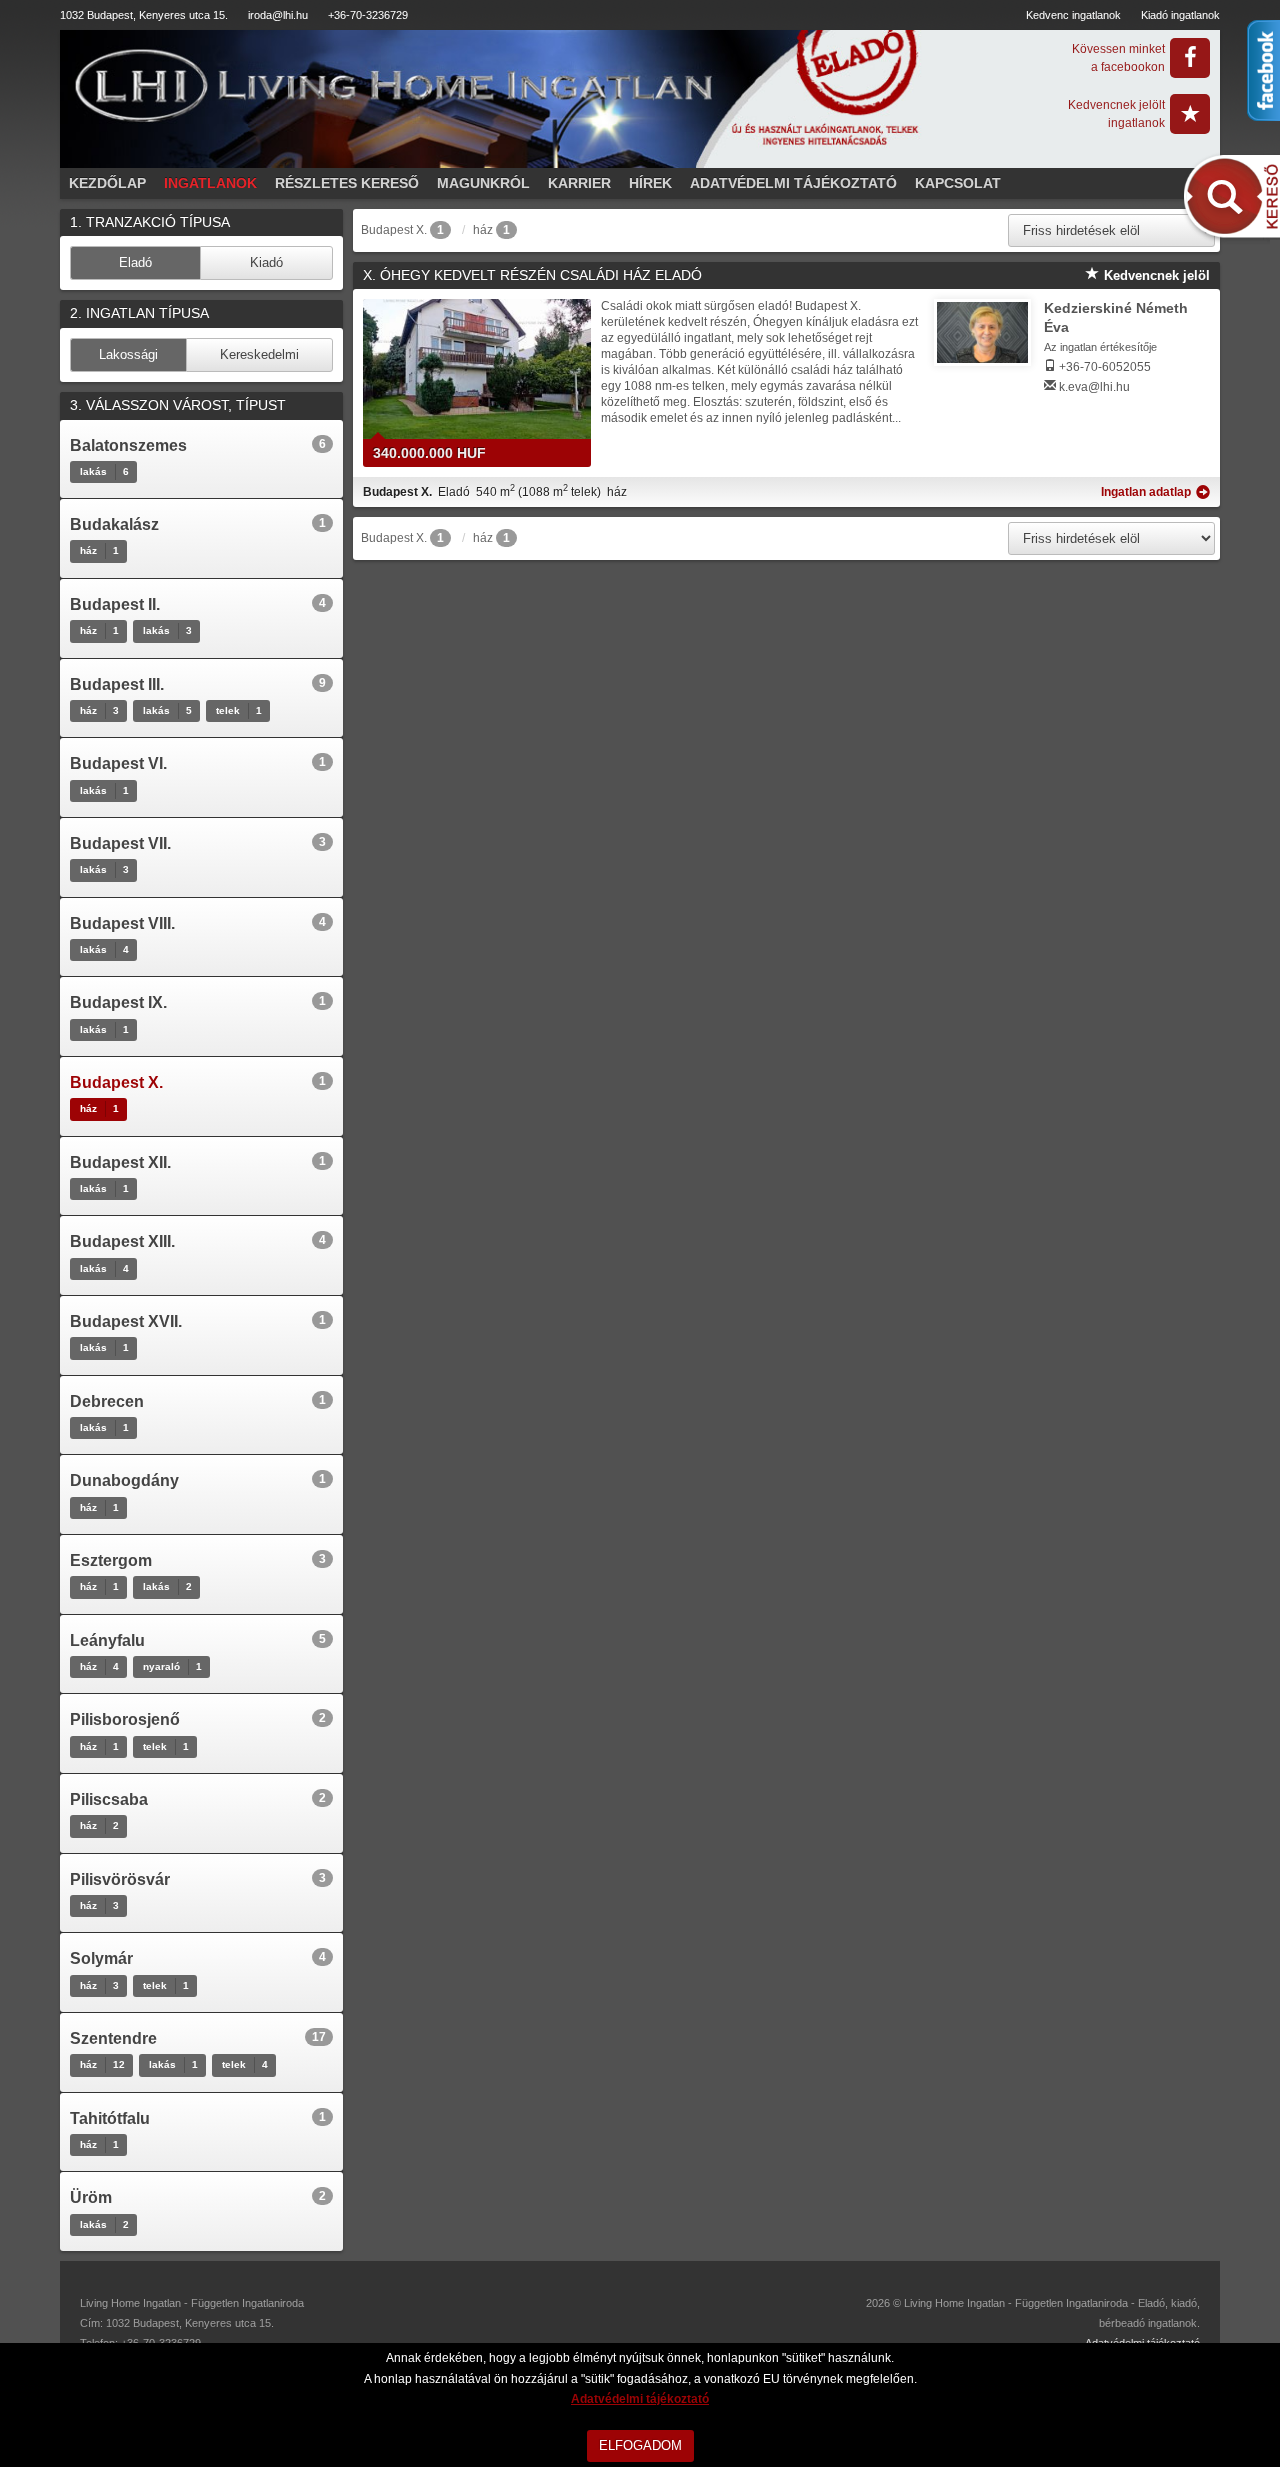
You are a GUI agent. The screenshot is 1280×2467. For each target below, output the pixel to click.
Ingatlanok (210, 183)
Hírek (650, 183)
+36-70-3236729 (368, 15)
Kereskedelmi (259, 354)
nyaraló (172, 1666)
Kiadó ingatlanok (1180, 15)
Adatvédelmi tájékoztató (793, 183)
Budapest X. (394, 230)
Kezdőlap (107, 183)
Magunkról (483, 183)
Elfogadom (640, 2445)
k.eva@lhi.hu (1094, 387)
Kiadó (266, 262)
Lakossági (128, 354)
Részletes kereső (347, 183)
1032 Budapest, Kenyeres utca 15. (144, 15)
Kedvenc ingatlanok (1073, 15)
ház (99, 550)
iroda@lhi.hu (278, 15)
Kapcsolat (958, 183)
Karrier (579, 183)
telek (239, 710)
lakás (104, 471)
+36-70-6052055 (1105, 367)
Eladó (135, 262)
